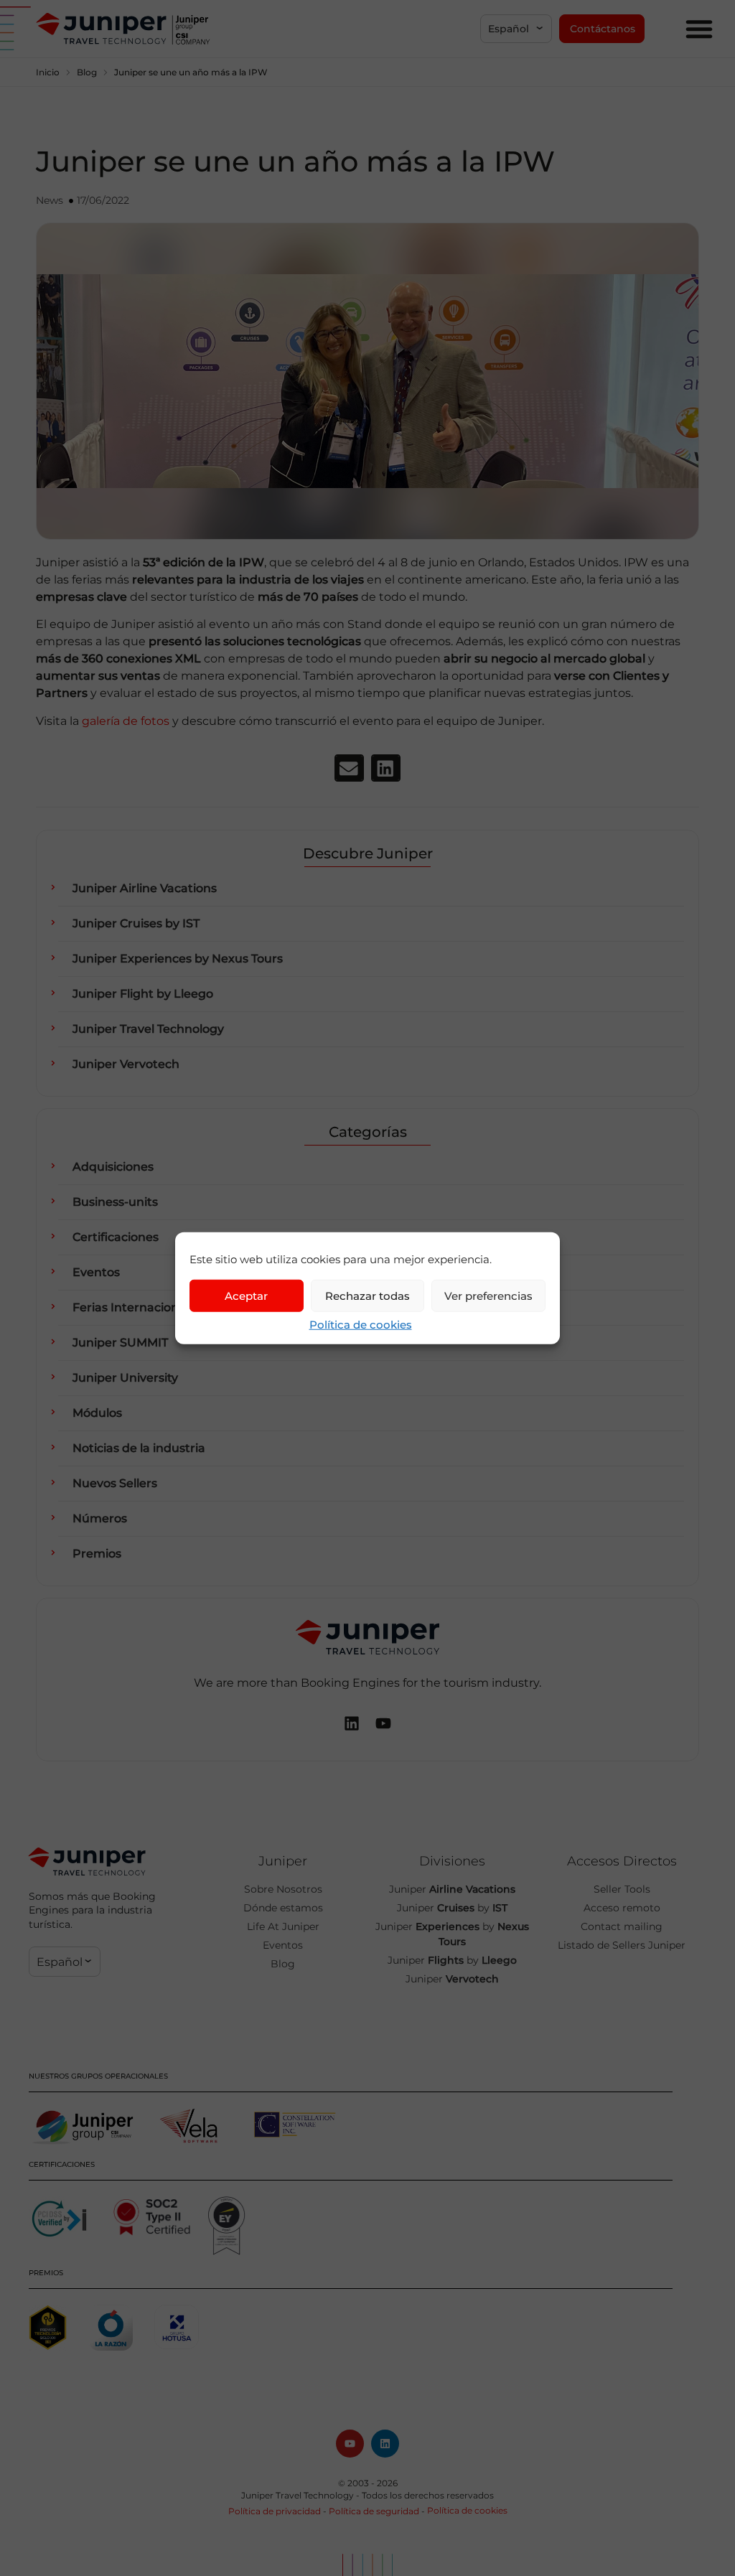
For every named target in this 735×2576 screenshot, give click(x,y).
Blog (87, 72)
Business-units (115, 1202)
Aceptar (246, 1295)
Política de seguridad (374, 2511)
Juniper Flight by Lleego (143, 994)
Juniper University (125, 1378)
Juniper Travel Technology (148, 1029)
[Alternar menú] (699, 29)
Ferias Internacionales (137, 1307)
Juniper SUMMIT (120, 1343)
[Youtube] (350, 2444)
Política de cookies (361, 1325)
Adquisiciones (113, 1167)
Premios (97, 1554)
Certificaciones (116, 1237)
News (50, 200)
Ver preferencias (488, 1295)
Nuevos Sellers (115, 1483)
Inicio (48, 72)
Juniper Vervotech (126, 1064)
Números (100, 1518)
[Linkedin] (385, 2444)
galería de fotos (126, 721)
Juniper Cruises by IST (136, 923)
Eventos (96, 1272)
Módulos (97, 1413)
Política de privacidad (275, 2511)
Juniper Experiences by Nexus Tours (178, 959)
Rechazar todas (367, 1295)
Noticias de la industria (139, 1448)
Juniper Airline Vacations (145, 888)
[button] (516, 29)
